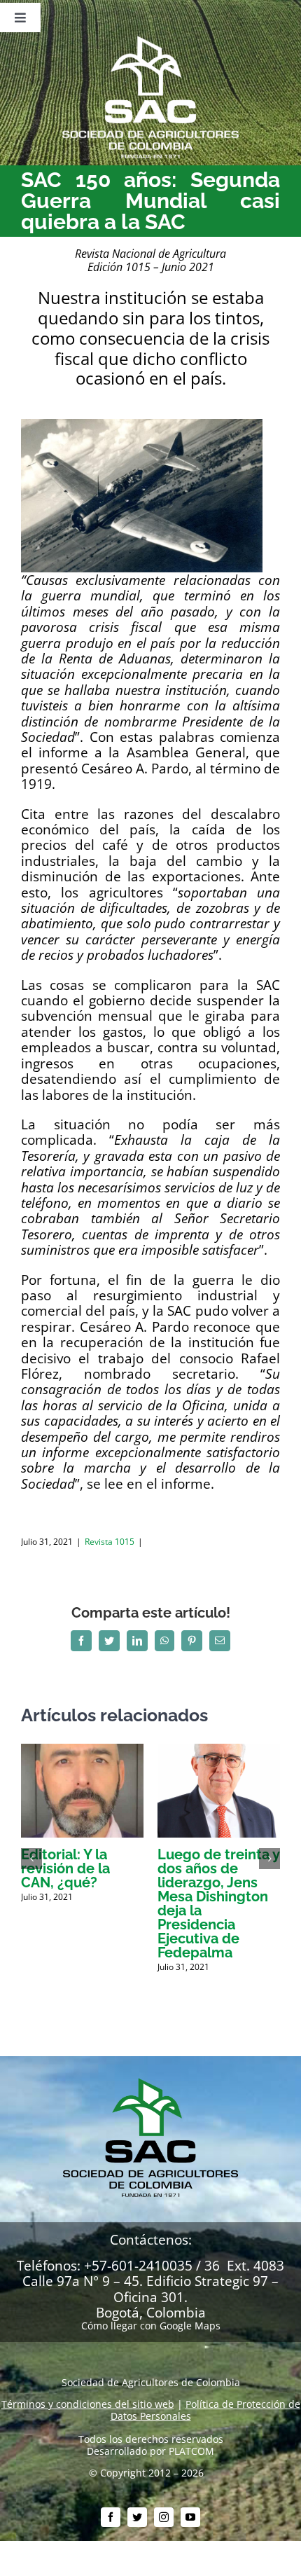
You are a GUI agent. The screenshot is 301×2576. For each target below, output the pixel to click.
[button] (31, 1859)
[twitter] (137, 2517)
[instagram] (164, 2517)
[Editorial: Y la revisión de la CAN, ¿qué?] (82, 1750)
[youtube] (190, 2517)
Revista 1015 (110, 1542)
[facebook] (111, 2517)
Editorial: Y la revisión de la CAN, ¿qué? (65, 1868)
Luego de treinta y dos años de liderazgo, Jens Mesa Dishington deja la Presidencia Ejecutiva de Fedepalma (219, 1903)
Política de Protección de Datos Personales (205, 2410)
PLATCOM (191, 2451)
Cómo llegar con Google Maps (151, 2326)
